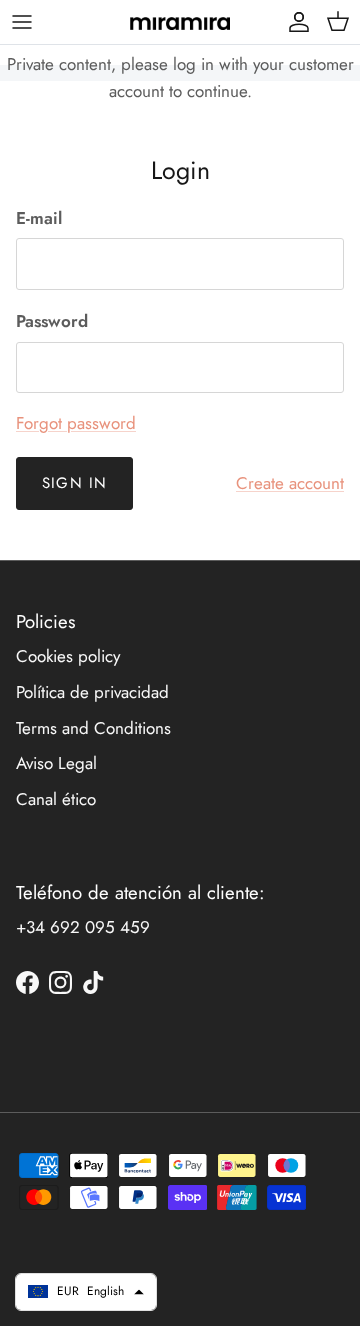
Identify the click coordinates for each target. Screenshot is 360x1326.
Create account (290, 483)
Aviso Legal (56, 763)
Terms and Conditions (93, 728)
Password (52, 321)
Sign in (74, 483)
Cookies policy (68, 656)
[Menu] (22, 22)
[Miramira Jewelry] (180, 22)
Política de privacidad (92, 692)
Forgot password (76, 423)
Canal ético (56, 799)
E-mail (39, 218)
